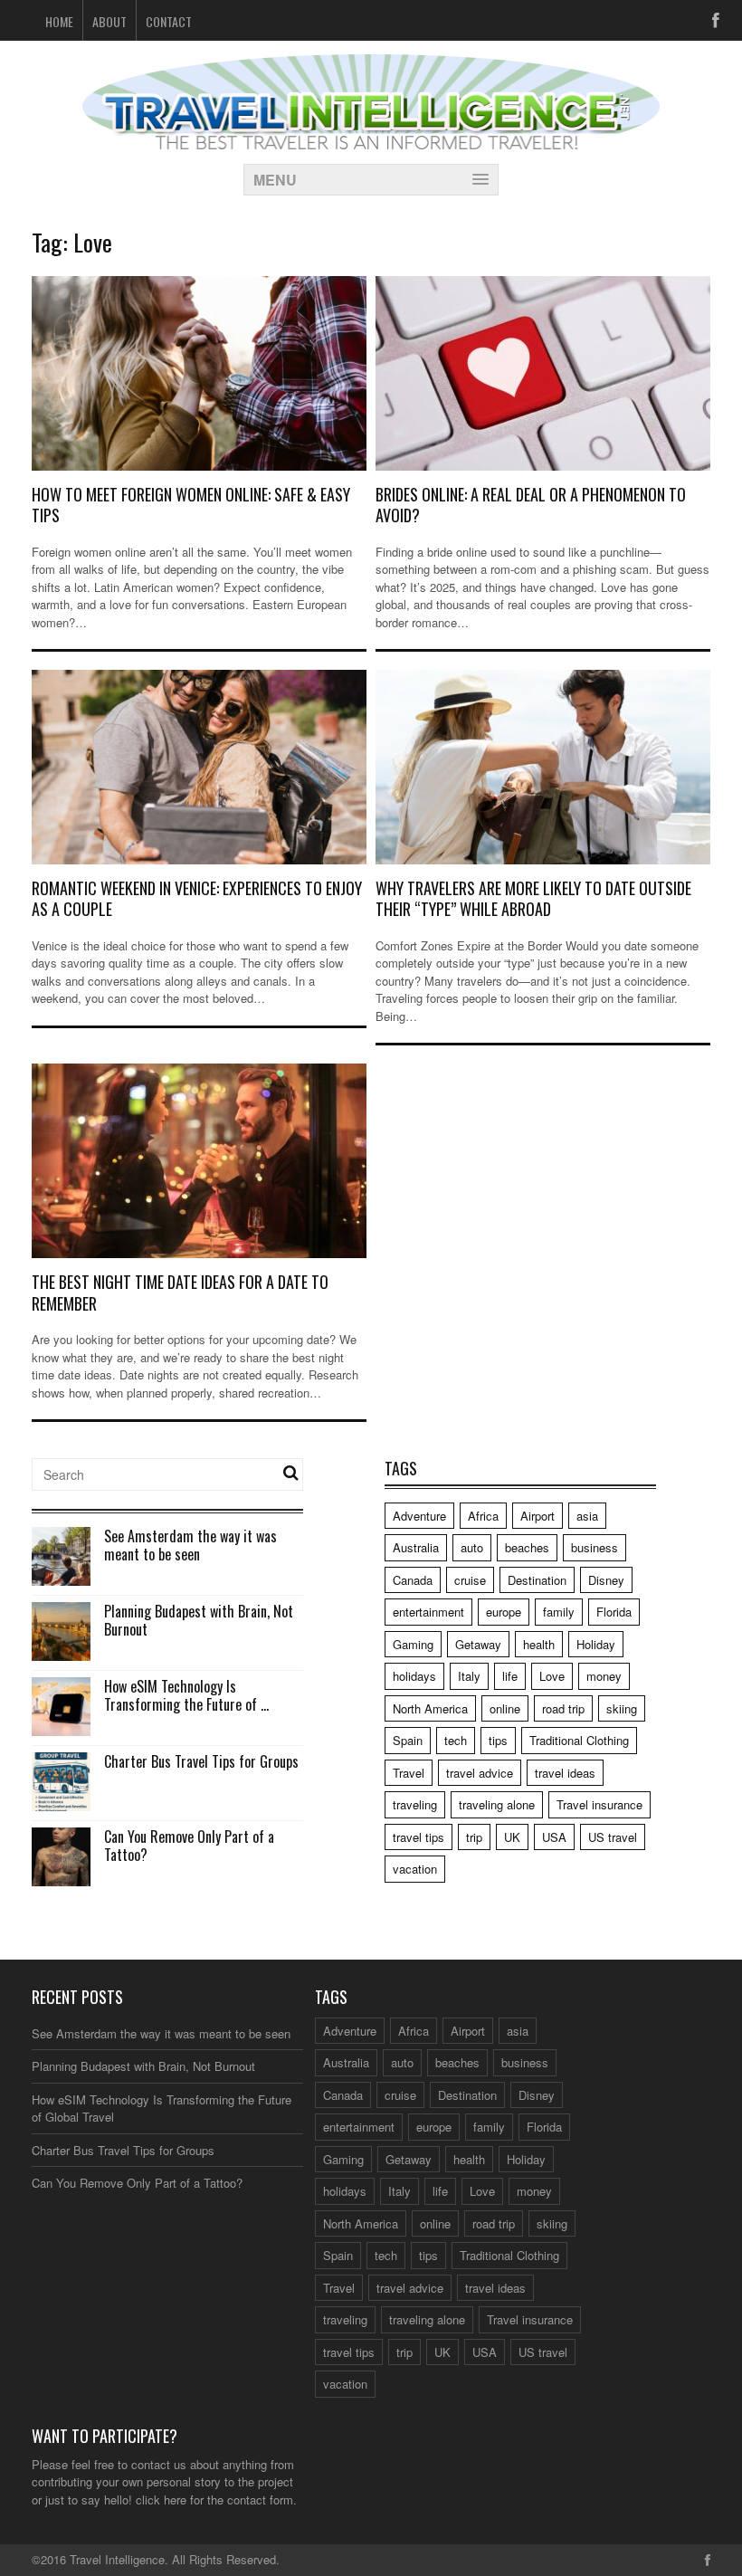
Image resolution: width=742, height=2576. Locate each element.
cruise (470, 1580)
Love (552, 1676)
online (505, 1708)
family (559, 1612)
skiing (622, 1708)
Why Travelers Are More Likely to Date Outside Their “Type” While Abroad (533, 898)
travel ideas (565, 1773)
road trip (563, 1708)
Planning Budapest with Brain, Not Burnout (199, 1621)
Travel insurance (599, 1804)
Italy (469, 1676)
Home (59, 21)
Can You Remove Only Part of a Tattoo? (189, 1846)
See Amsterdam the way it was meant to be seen (190, 1546)
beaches (527, 1547)
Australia (416, 1547)
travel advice (480, 1773)
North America (430, 1708)
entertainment (428, 1612)
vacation (415, 1869)
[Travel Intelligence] (371, 138)
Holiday (596, 1644)
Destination (537, 1580)
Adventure (419, 1516)
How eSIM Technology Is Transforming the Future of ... (186, 1696)
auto (472, 1547)
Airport (537, 1516)
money (604, 1676)
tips (498, 1740)
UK (512, 1837)
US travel (613, 1837)
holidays (414, 1676)
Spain (408, 1740)
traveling (415, 1804)
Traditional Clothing (579, 1740)
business (595, 1547)
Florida (614, 1612)
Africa (483, 1516)
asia (587, 1516)
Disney (606, 1580)
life (510, 1676)
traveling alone (497, 1804)
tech (456, 1740)
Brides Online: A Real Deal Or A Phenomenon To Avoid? (531, 505)
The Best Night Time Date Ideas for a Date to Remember (180, 1292)
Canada (413, 1580)
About (109, 21)
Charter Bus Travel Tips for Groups (201, 1761)
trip (474, 1837)
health (539, 1644)
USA (554, 1837)
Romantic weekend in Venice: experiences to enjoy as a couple (197, 898)
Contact (169, 21)
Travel (409, 1773)
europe (504, 1612)
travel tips (419, 1837)
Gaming (413, 1644)
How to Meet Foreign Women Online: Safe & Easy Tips (191, 505)
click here (161, 2500)
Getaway (478, 1644)
